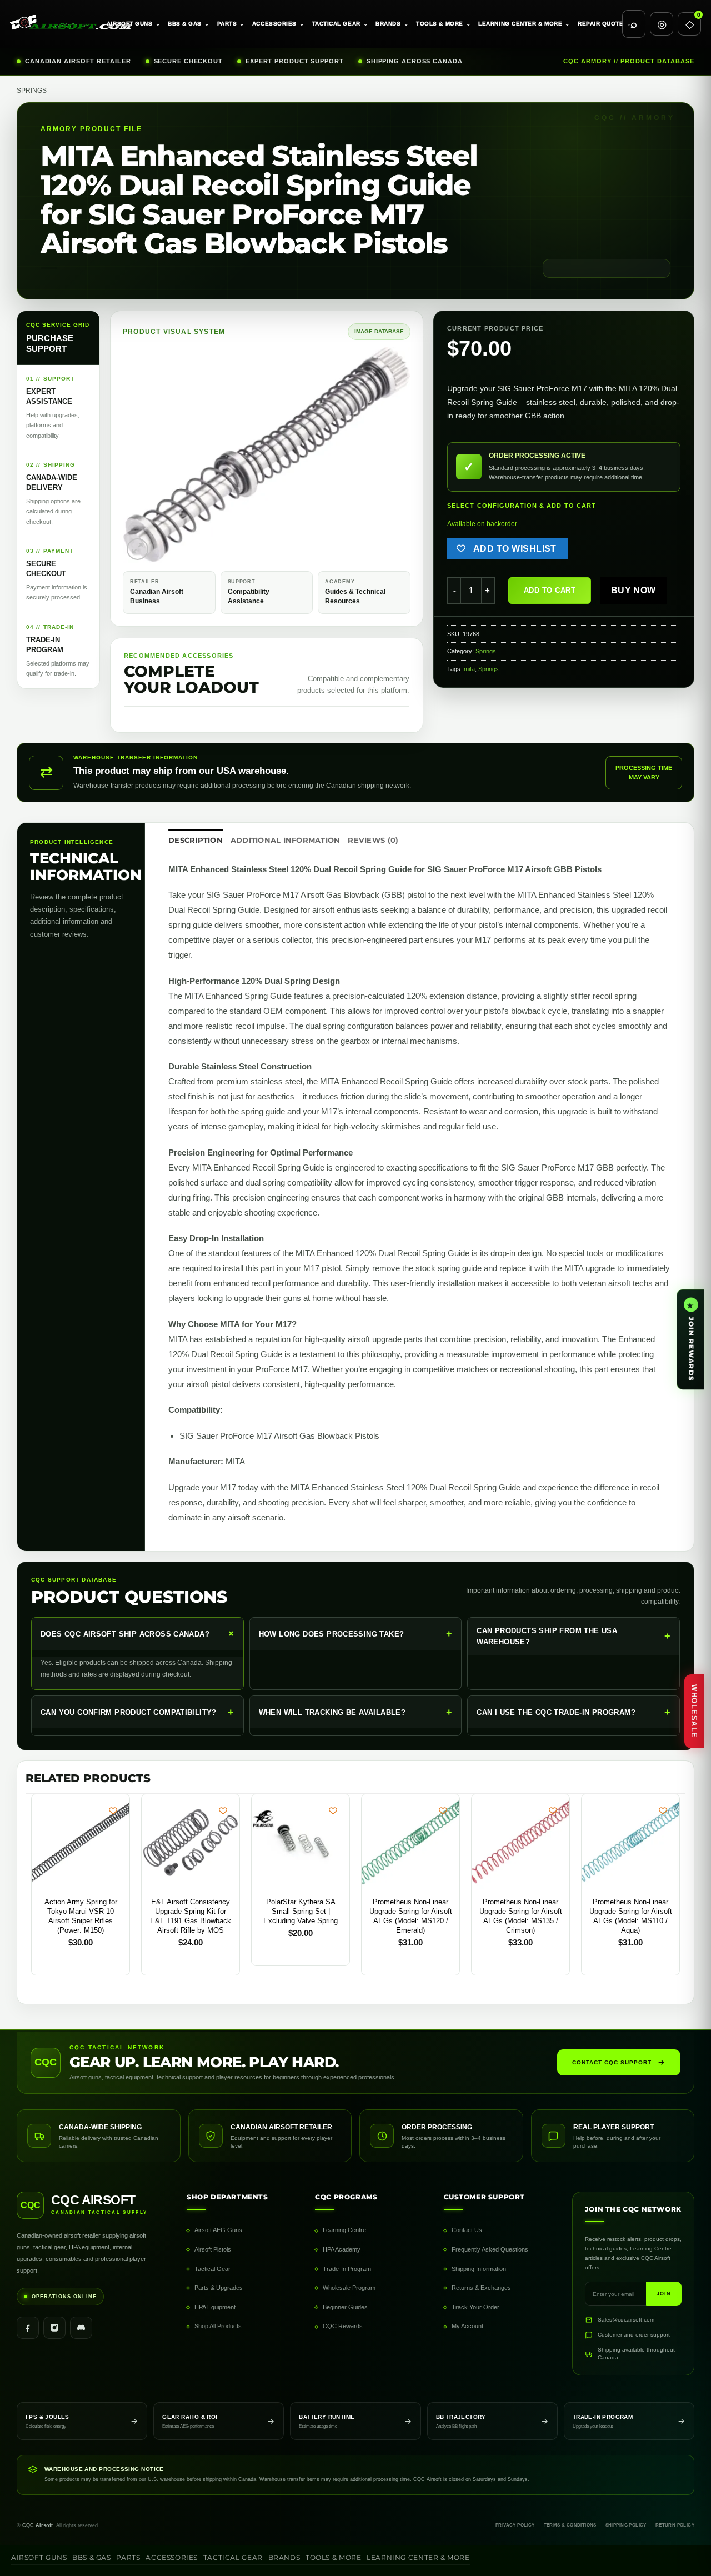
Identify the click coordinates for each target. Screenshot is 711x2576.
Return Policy (675, 2525)
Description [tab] (196, 840)
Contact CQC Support (612, 2062)
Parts (231, 24)
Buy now (634, 590)
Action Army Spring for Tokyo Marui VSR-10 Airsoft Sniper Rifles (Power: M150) (81, 1916)
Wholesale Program (349, 2288)
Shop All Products (218, 2326)
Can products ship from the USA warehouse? (574, 1636)
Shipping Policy (626, 2525)
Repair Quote (604, 24)
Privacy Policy (515, 2525)
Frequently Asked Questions (490, 2249)
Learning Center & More (524, 24)
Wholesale (694, 1711)
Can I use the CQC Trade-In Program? (574, 1712)
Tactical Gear (340, 24)
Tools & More (443, 24)
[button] (137, 549)
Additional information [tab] (286, 840)
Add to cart (550, 590)
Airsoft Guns (133, 24)
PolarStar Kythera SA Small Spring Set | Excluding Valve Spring (301, 1911)
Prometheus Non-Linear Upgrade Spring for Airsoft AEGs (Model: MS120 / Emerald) (411, 1916)
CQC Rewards (343, 2326)
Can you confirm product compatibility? (137, 1712)
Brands (392, 24)
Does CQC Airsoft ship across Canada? (139, 1634)
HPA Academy (342, 2249)
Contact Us (467, 2230)
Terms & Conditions (570, 2525)
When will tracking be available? (356, 1712)
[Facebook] (28, 2328)
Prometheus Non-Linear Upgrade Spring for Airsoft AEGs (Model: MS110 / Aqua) (631, 1916)
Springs (32, 91)
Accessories (278, 24)
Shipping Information (479, 2269)
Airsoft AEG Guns (218, 2230)
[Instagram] (54, 2328)
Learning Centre (344, 2230)
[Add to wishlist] (113, 1811)
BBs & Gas (189, 24)
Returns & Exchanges (481, 2288)
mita (469, 669)
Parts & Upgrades (219, 2288)
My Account (467, 2326)
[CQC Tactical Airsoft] (63, 24)
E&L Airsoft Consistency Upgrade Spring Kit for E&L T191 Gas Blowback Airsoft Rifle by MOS (191, 1916)
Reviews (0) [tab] (373, 840)
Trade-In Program (347, 2269)
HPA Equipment (215, 2307)
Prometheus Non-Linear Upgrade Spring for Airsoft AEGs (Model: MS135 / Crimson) (521, 1916)
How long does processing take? (356, 1634)
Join (664, 2294)
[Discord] (81, 2328)
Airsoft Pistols (213, 2249)
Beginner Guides (345, 2307)
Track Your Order (475, 2307)
